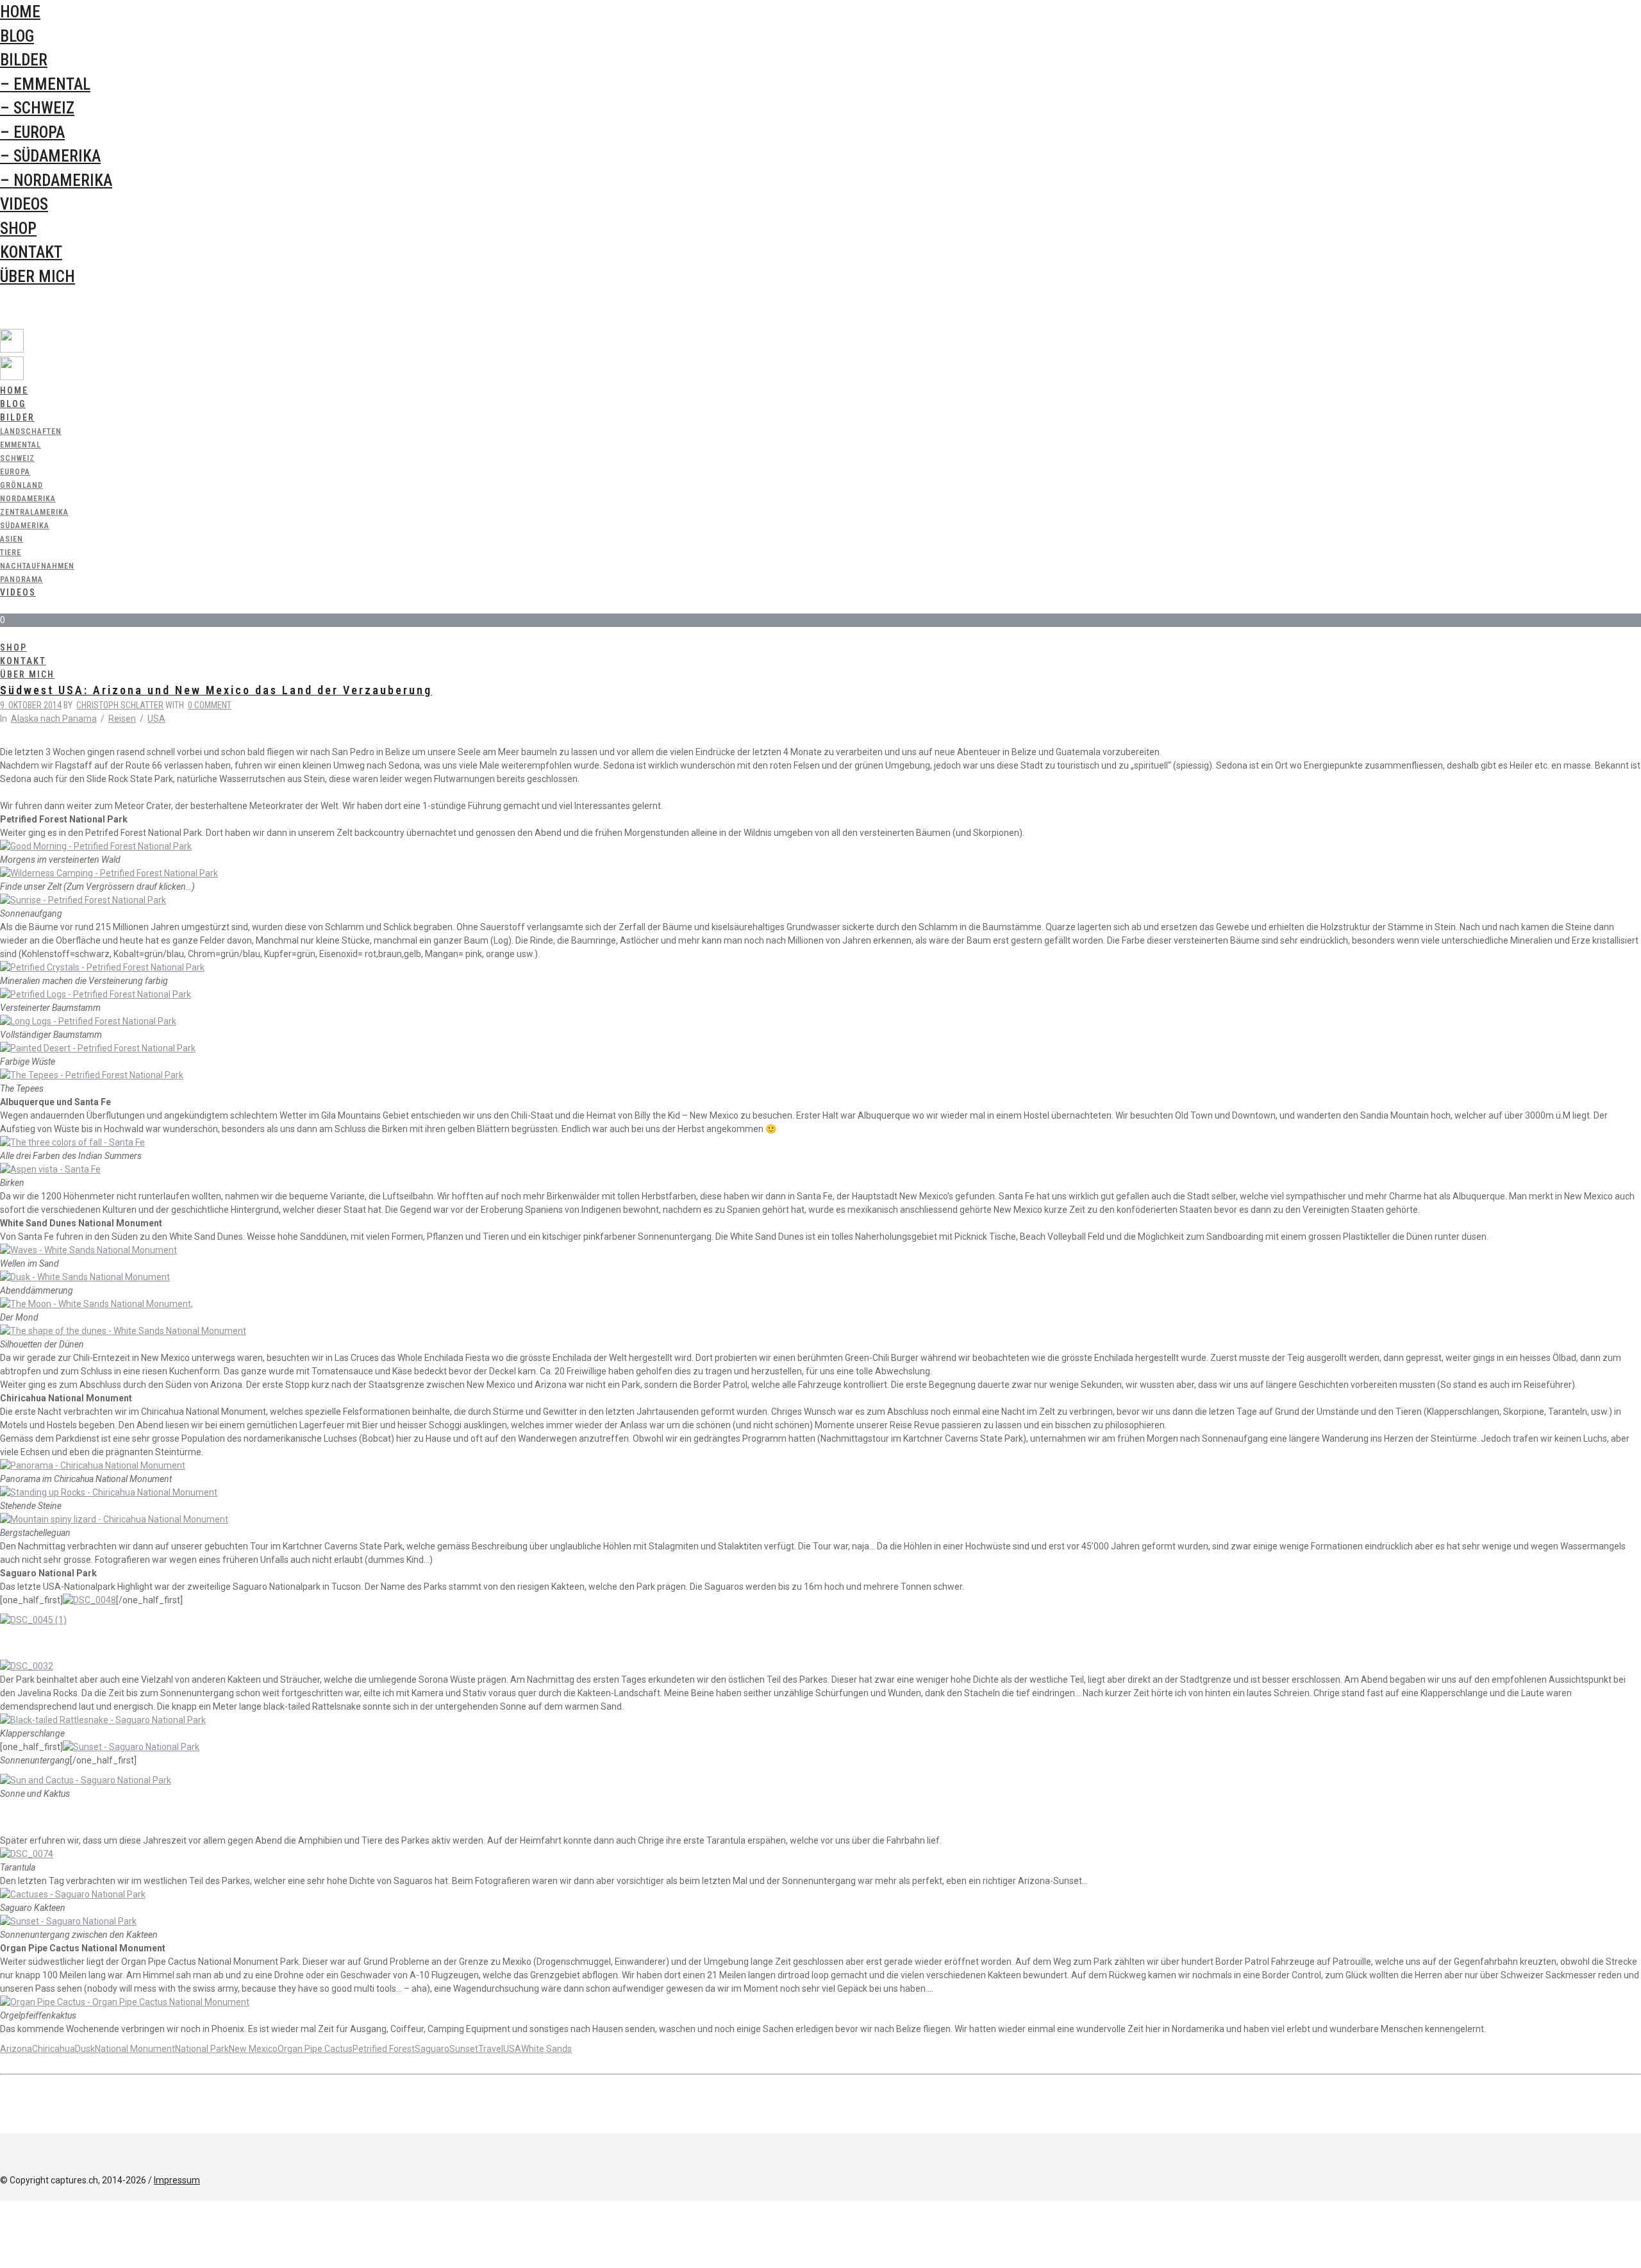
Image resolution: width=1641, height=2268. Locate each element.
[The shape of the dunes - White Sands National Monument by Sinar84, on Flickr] (123, 1331)
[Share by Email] (2, 2261)
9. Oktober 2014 (31, 705)
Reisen (122, 719)
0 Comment (210, 705)
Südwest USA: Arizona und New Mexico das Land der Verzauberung (216, 690)
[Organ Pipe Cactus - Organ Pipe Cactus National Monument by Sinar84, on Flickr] (125, 2002)
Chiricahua (54, 2049)
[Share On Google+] (2, 2247)
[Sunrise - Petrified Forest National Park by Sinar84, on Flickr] (83, 900)
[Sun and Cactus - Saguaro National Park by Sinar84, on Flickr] (86, 1780)
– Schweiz (37, 108)
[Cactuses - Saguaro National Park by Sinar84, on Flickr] (73, 1894)
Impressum (177, 2180)
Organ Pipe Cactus (315, 2049)
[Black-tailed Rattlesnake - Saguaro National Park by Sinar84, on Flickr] (103, 1720)
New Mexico (253, 2049)
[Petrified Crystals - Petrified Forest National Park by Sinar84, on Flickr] (102, 967)
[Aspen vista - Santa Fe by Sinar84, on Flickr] (50, 1169)
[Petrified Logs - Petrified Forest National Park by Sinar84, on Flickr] (96, 994)
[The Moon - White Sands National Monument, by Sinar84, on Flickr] (96, 1304)
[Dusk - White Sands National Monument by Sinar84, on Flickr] (85, 1277)
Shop (18, 229)
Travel (491, 2049)
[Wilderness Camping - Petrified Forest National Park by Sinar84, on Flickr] (109, 873)
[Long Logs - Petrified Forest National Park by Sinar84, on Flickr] (88, 1021)
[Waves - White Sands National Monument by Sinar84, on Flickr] (88, 1250)
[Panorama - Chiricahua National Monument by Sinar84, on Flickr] (93, 1465)
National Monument (135, 2049)
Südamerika (25, 526)
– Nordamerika (56, 180)
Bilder (24, 60)
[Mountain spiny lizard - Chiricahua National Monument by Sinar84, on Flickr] (114, 1519)
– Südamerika (50, 156)
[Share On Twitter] (2, 2221)
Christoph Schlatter (120, 705)
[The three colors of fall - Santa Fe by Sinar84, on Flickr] (72, 1142)
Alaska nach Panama (54, 719)
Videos (24, 204)
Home (20, 12)
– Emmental (45, 84)
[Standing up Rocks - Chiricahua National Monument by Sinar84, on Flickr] (109, 1492)
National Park (202, 2049)
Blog (17, 36)
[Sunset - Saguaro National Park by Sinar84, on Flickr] (131, 1747)
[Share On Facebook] (2, 2207)
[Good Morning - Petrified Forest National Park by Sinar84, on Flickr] (96, 846)
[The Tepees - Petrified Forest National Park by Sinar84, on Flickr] (92, 1075)
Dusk (85, 2049)
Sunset (464, 2049)
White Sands (546, 2049)
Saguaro (432, 2049)
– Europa (32, 132)
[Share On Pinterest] (2, 2234)
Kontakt (31, 252)
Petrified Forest (384, 2049)
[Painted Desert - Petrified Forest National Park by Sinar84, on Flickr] (98, 1048)
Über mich (37, 277)
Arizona (16, 2049)
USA (156, 719)
